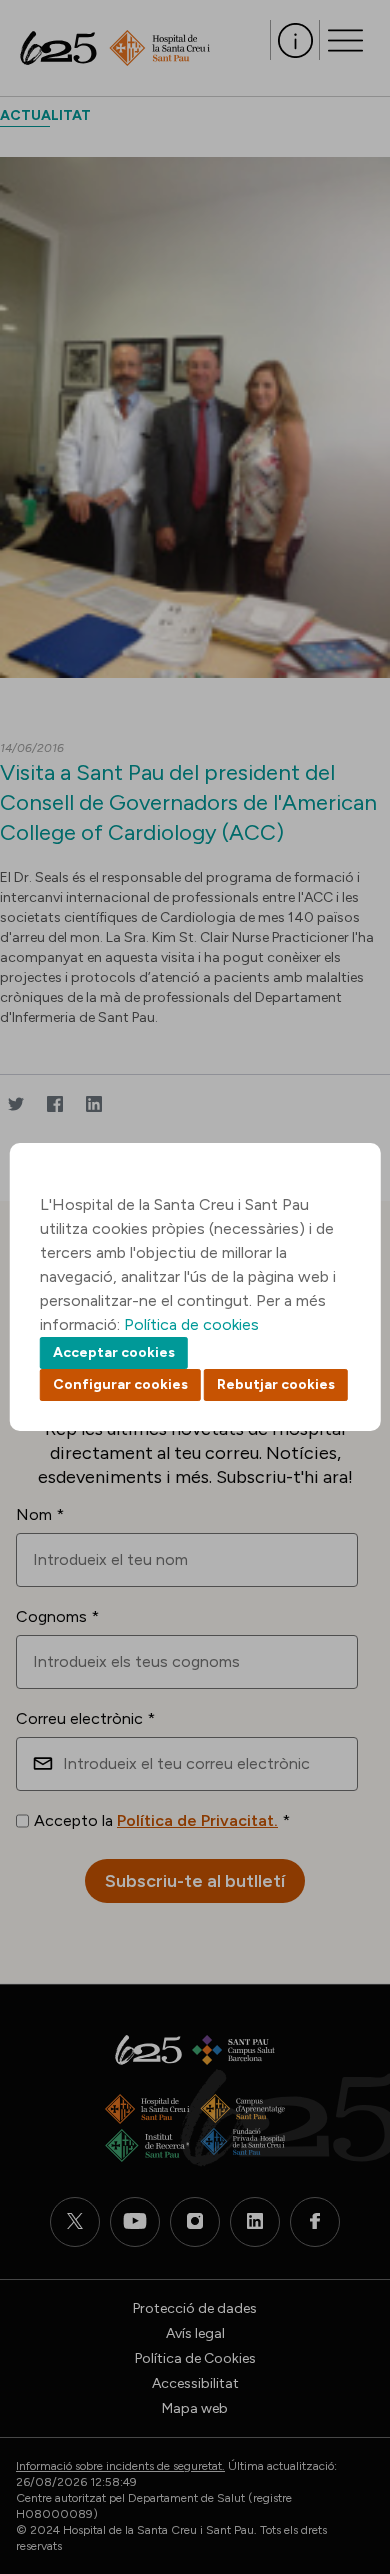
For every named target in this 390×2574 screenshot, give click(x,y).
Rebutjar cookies (276, 1384)
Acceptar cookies (114, 1352)
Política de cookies (191, 1324)
